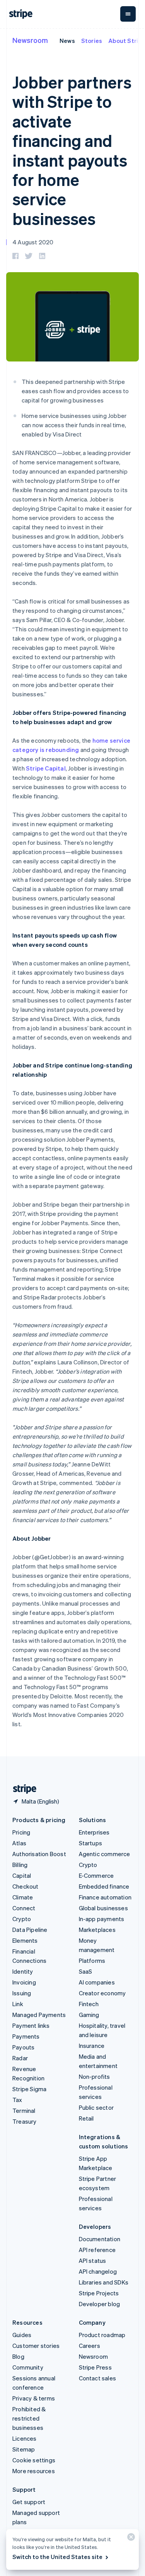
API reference (97, 2250)
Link (18, 2004)
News (67, 41)
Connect (24, 1908)
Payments (26, 2036)
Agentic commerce (105, 1854)
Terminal (24, 2111)
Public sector (96, 2107)
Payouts (23, 2047)
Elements (25, 1940)
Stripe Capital (46, 768)
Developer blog (100, 2304)
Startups (91, 1843)
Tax (17, 2100)
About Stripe (127, 41)
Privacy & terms (34, 2398)
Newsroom (30, 40)
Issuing (22, 1993)
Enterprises (94, 1832)
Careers (90, 2346)
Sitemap (24, 2449)
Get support (29, 2502)
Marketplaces (97, 1930)
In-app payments (102, 1919)
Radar (20, 2058)
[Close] (130, 2539)
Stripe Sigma (29, 2089)
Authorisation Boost (39, 1854)
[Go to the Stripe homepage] (22, 1789)
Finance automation (105, 1897)
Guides (22, 2335)
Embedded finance (104, 1886)
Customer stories (36, 2346)
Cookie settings (34, 2460)
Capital (22, 1875)
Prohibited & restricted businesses (29, 2418)
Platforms (92, 1961)
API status (93, 2261)
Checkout (26, 1886)
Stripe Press (95, 2367)
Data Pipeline (30, 1930)
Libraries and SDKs (104, 2282)
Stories (92, 41)
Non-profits (95, 2076)
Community (28, 2367)
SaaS (86, 1971)
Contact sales (98, 2378)
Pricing (21, 1832)
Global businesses (103, 1908)
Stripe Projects (99, 2293)
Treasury (25, 2121)
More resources (34, 2471)
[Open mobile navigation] (128, 14)
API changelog (98, 2271)
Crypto (22, 1919)
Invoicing (24, 1982)
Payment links (31, 2025)
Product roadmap (102, 2335)
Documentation (100, 2239)
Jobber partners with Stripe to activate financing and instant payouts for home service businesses (72, 150)
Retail (86, 2118)
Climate (23, 1897)
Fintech (89, 2004)
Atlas (19, 1843)
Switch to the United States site (57, 2557)
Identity (23, 1971)
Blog (18, 2356)
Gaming (89, 2015)
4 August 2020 (33, 242)
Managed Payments (39, 2015)
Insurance (92, 2046)
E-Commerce (96, 1875)
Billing (20, 1865)
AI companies (97, 1982)
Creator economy (102, 1993)
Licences (25, 2438)
